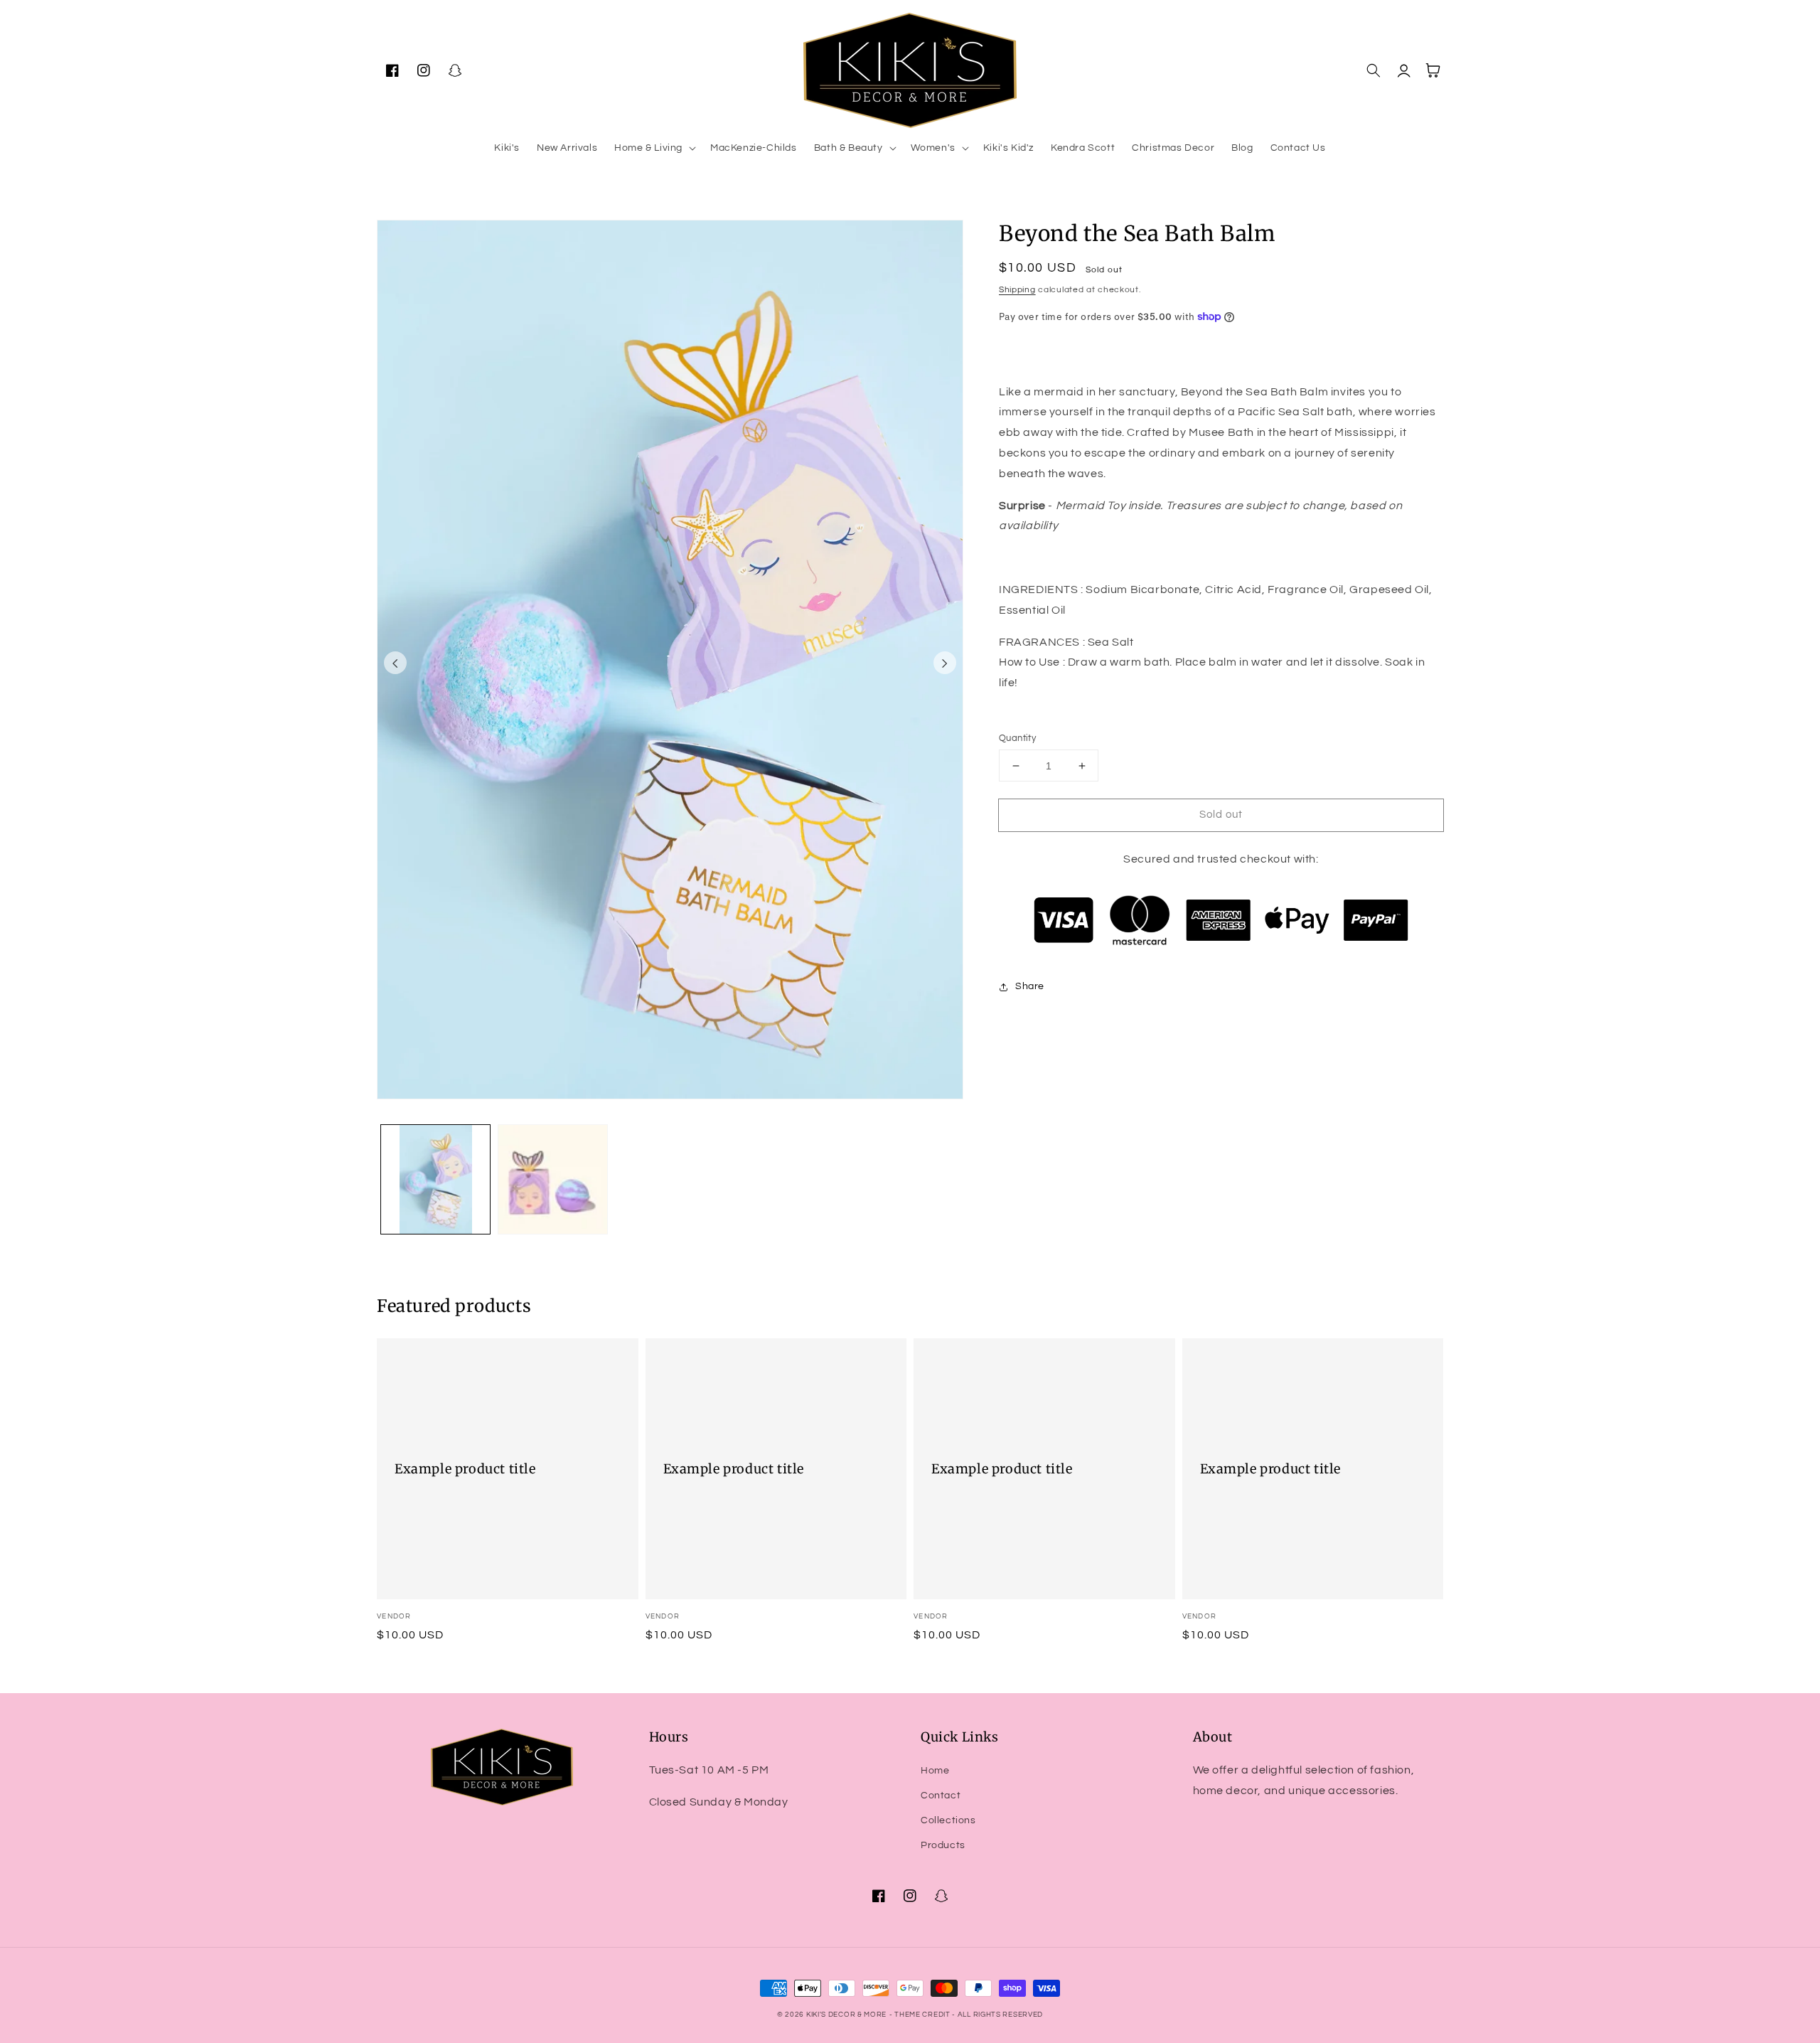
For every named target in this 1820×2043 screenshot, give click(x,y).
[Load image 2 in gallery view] (553, 1179)
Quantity (1017, 738)
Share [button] (1030, 986)
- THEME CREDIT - (924, 2015)
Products (943, 1845)
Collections (948, 1820)
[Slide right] (945, 663)
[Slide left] (395, 663)
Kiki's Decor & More (846, 2015)
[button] (654, 148)
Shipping (1017, 290)
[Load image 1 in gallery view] (435, 1179)
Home (935, 1771)
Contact (941, 1796)
